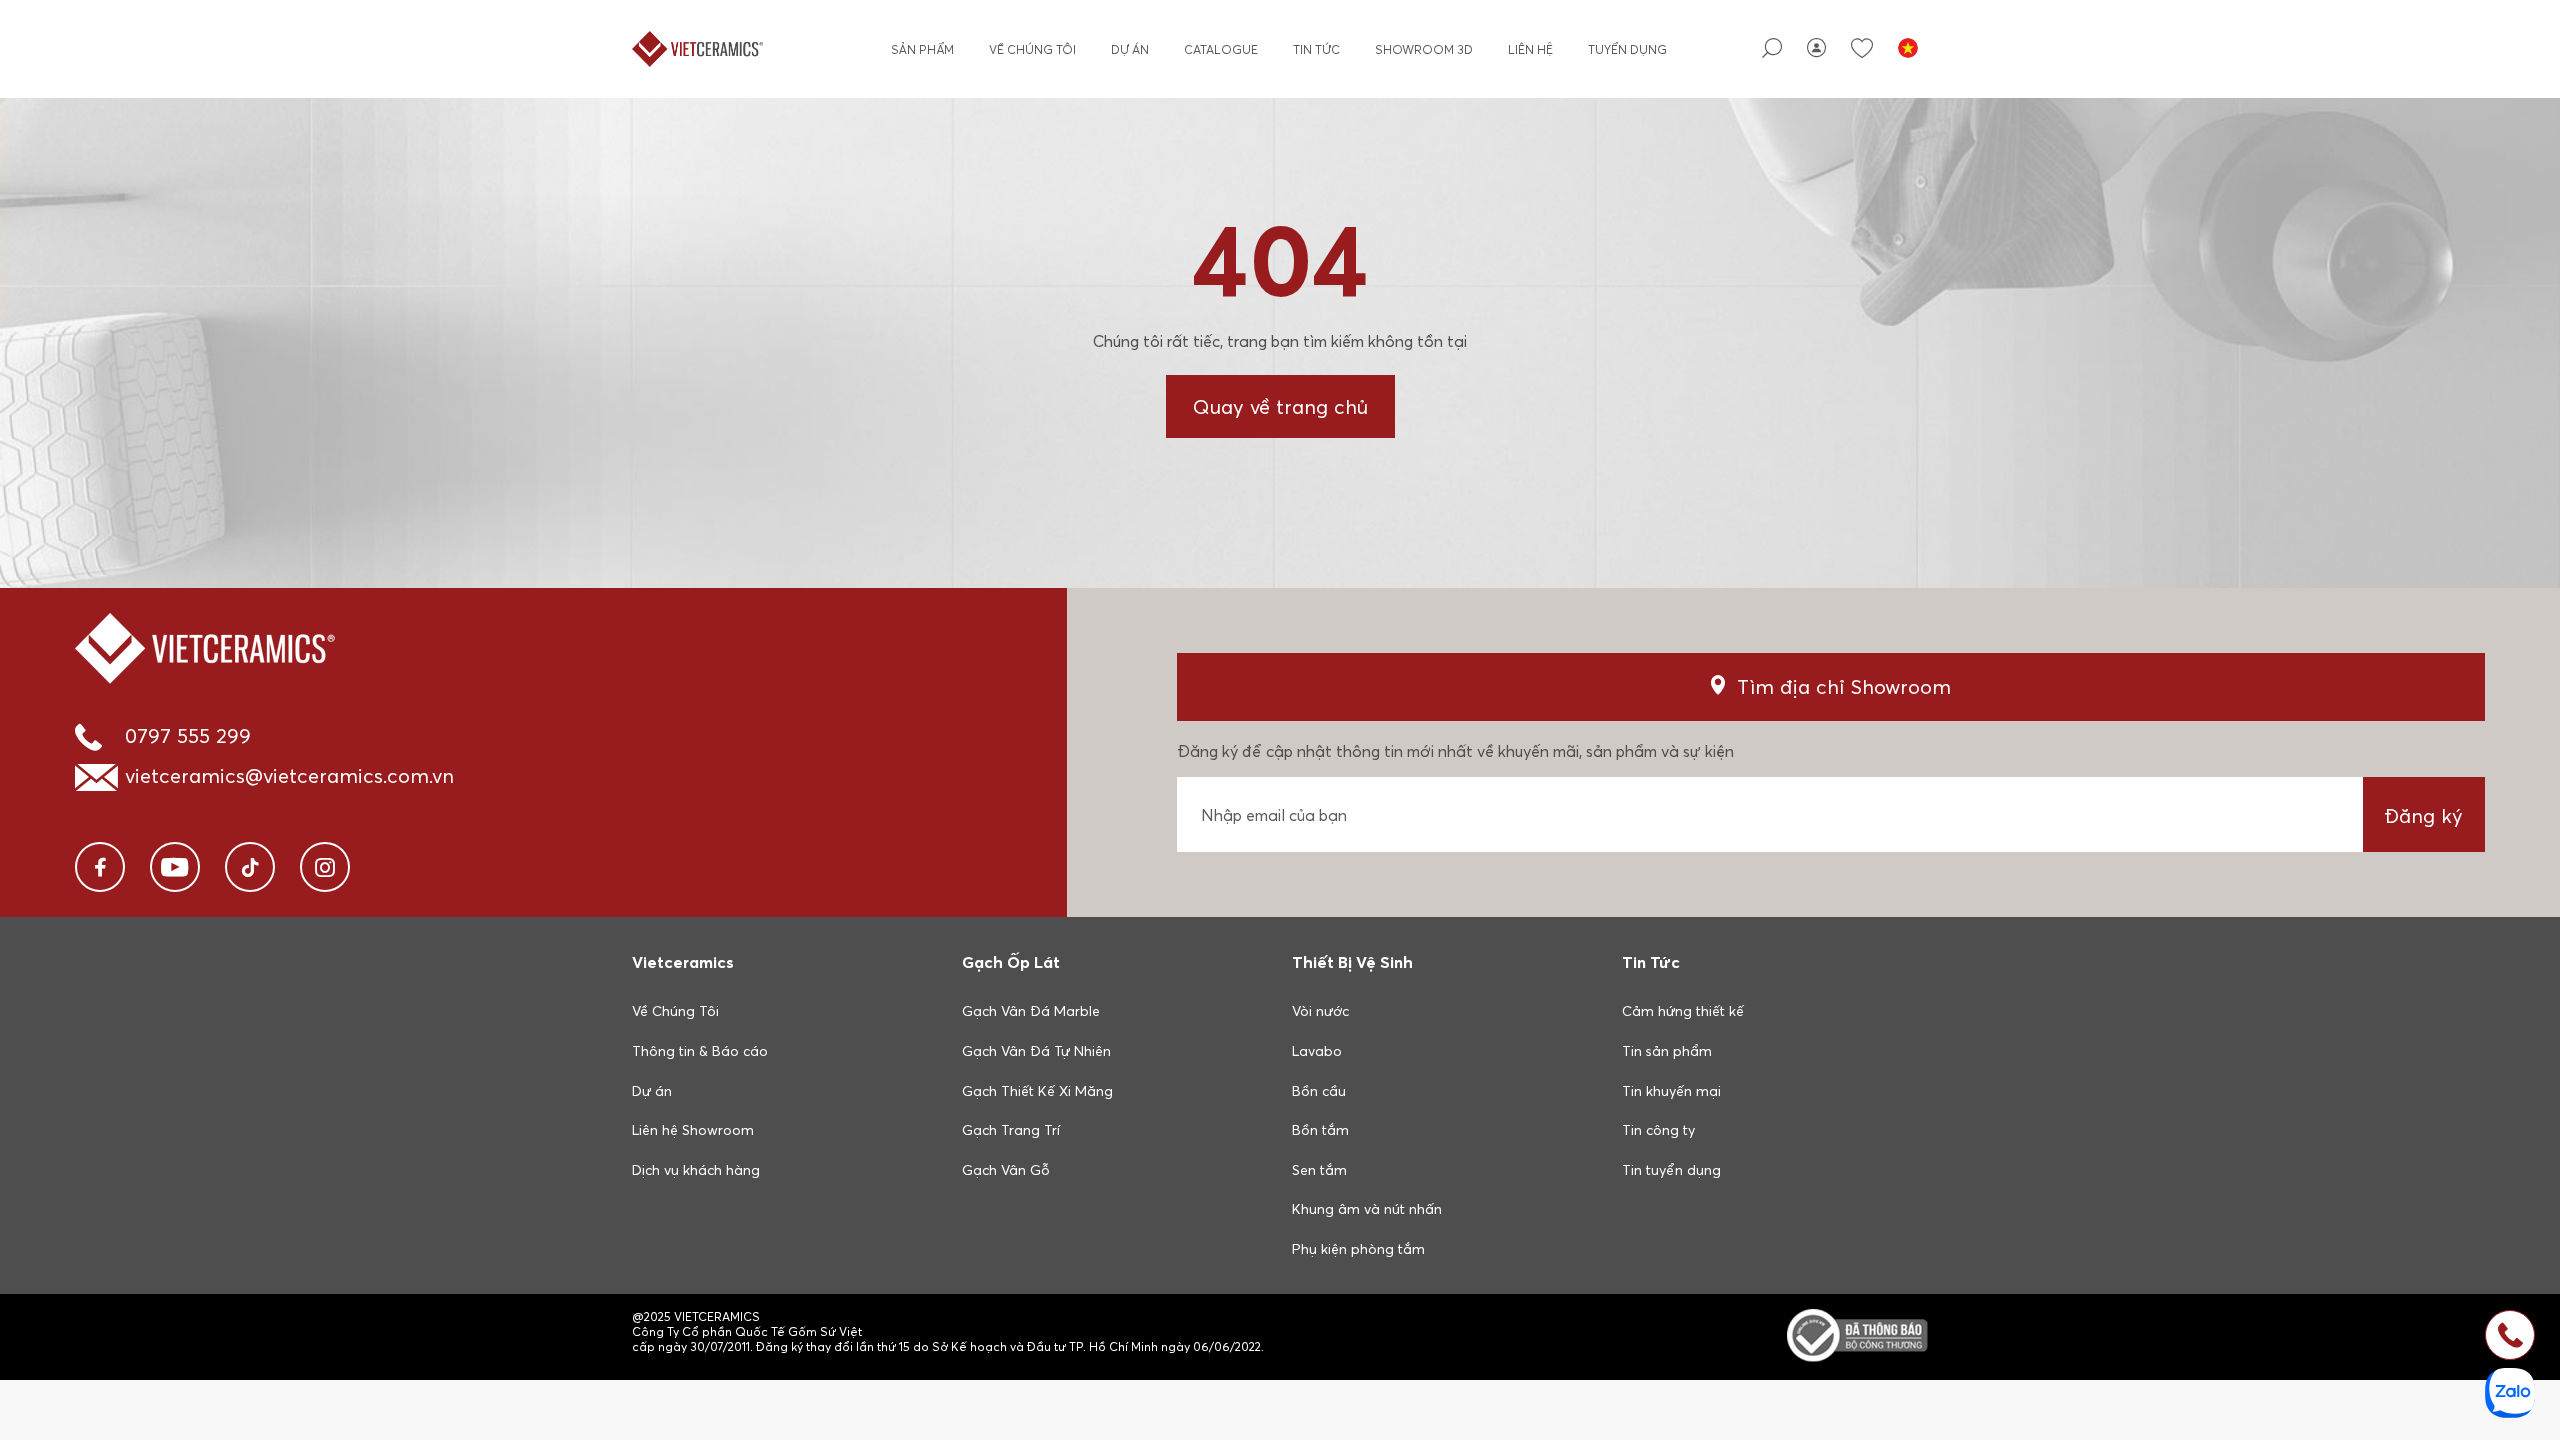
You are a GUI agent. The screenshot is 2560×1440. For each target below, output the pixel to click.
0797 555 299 (188, 735)
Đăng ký (2423, 815)
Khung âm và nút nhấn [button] (1367, 1209)
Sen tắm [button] (1319, 1170)
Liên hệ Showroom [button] (693, 1130)
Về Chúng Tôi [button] (675, 1011)
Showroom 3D (1424, 49)
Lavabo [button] (1317, 1051)
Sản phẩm (922, 49)
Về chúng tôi (1032, 49)
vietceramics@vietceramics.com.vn (289, 775)
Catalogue (1221, 49)
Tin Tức (1316, 49)
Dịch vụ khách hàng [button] (696, 1170)
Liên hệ (1530, 49)
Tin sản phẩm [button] (1667, 1051)
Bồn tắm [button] (1320, 1130)
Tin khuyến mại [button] (1671, 1091)
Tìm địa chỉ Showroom (1844, 686)
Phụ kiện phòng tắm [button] (1358, 1249)
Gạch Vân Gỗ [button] (1006, 1170)
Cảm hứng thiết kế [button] (1683, 1011)
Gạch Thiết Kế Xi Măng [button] (1037, 1091)
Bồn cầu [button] (1319, 1091)
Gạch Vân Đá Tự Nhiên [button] (1036, 1051)
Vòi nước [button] (1320, 1011)
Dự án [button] (652, 1091)
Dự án (1130, 49)
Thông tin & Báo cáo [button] (700, 1051)
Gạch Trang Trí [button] (1011, 1130)
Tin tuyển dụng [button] (1671, 1170)
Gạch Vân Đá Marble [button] (1031, 1011)
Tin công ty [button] (1658, 1130)
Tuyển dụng (1627, 49)
